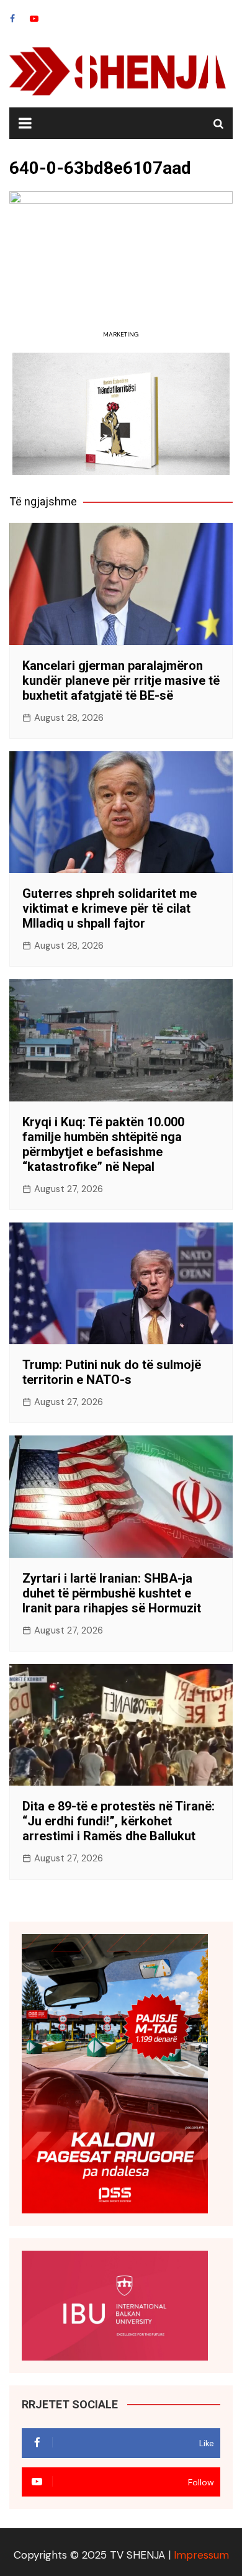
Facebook (12, 19)
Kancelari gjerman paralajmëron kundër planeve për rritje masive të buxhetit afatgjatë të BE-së (121, 680)
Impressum (201, 2555)
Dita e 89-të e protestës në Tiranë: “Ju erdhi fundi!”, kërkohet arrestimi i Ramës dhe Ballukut (119, 1821)
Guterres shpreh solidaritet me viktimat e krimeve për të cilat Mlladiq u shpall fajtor (110, 908)
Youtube (34, 19)
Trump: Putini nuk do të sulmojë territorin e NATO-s (112, 1372)
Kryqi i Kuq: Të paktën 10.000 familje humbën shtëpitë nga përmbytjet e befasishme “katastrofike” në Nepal (103, 1144)
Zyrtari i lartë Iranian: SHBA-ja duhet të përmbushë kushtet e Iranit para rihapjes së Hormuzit (112, 1593)
